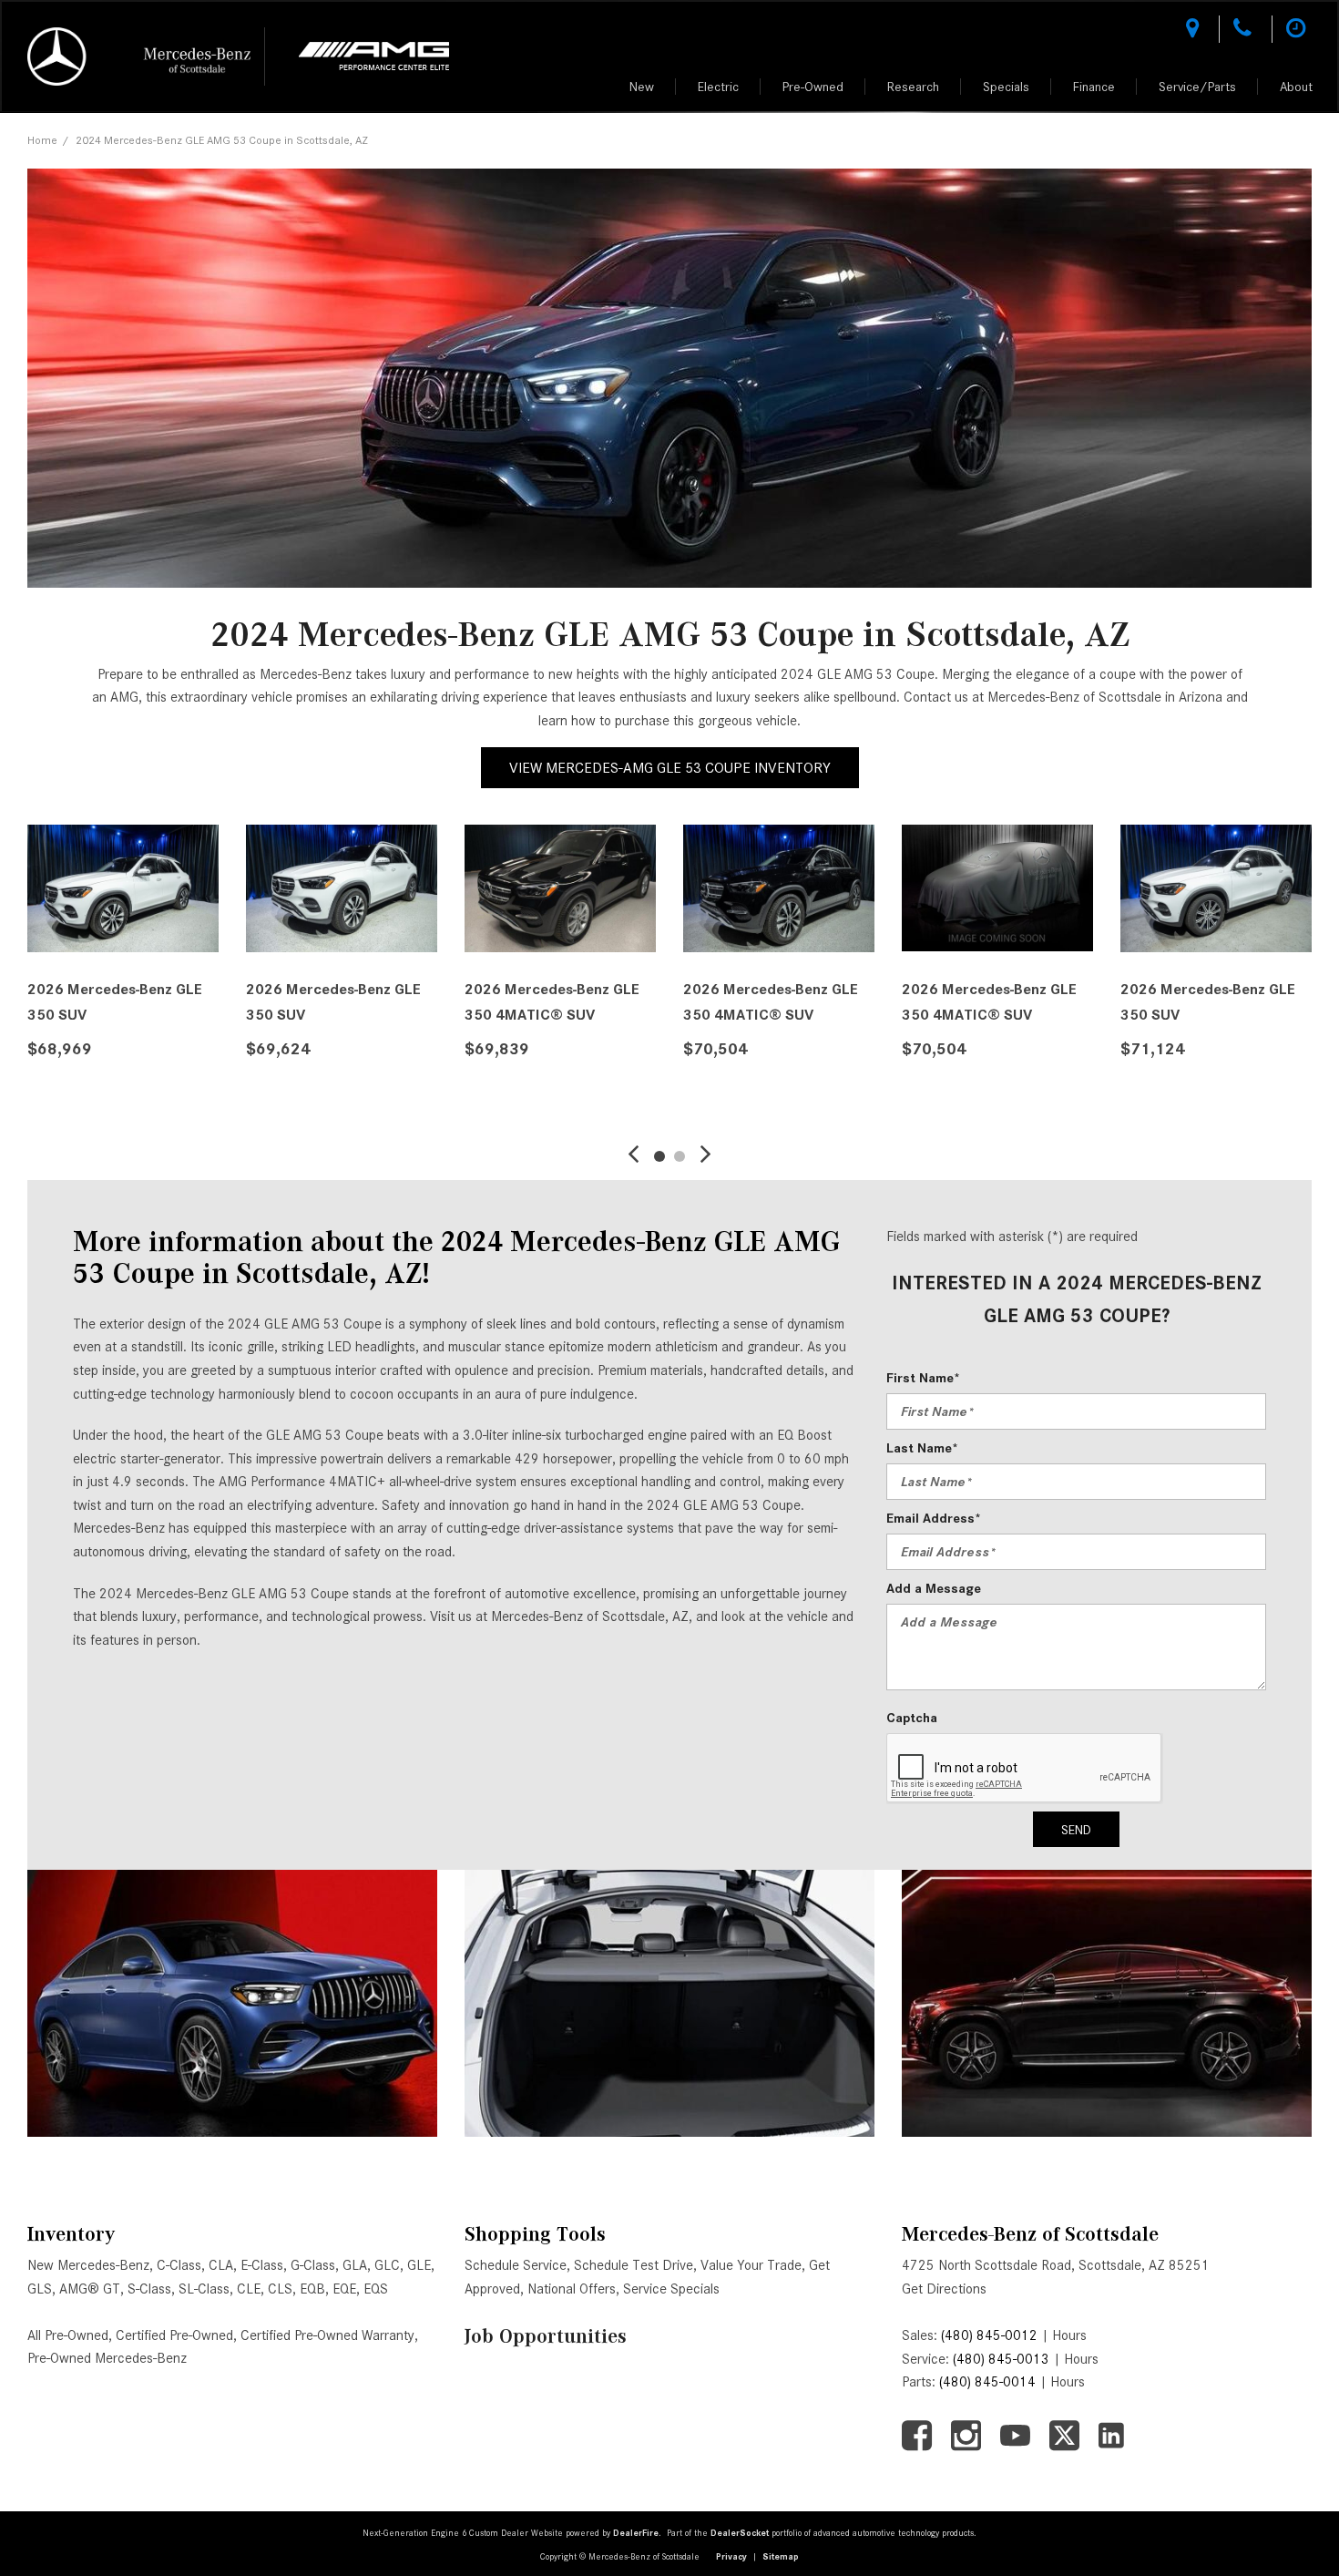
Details (78, 1094)
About (1296, 87)
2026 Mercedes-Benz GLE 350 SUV (115, 1001)
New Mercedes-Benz (88, 2265)
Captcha (912, 1718)
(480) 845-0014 (987, 2382)
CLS (280, 2289)
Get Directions (944, 2289)
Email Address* (934, 1518)
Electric (718, 87)
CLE (249, 2289)
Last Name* (922, 1448)
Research (913, 87)
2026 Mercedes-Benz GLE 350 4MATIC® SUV (552, 1001)
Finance (1094, 87)
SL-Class (204, 2289)
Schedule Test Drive (634, 2265)
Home (42, 140)
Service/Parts (1197, 87)
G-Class (313, 2265)
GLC (387, 2265)
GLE (419, 2265)
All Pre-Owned (68, 2335)
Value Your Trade (751, 2265)
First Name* (923, 1378)
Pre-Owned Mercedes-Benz (107, 2358)
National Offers (572, 2289)
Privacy (731, 2556)
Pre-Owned (813, 87)
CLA (221, 2265)
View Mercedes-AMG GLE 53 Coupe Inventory (670, 768)
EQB (312, 2289)
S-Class (149, 2289)
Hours (1069, 2335)
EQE (344, 2289)
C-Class (179, 2265)
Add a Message (934, 1588)
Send (1076, 1830)
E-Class (262, 2265)
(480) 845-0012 (989, 2335)
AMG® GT (90, 2289)
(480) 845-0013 (1001, 2359)
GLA (355, 2265)
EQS (376, 2289)
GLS (40, 2289)
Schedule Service (516, 2265)
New (642, 87)
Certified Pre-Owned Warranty (327, 2335)
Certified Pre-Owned (174, 2335)
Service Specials (671, 2289)
